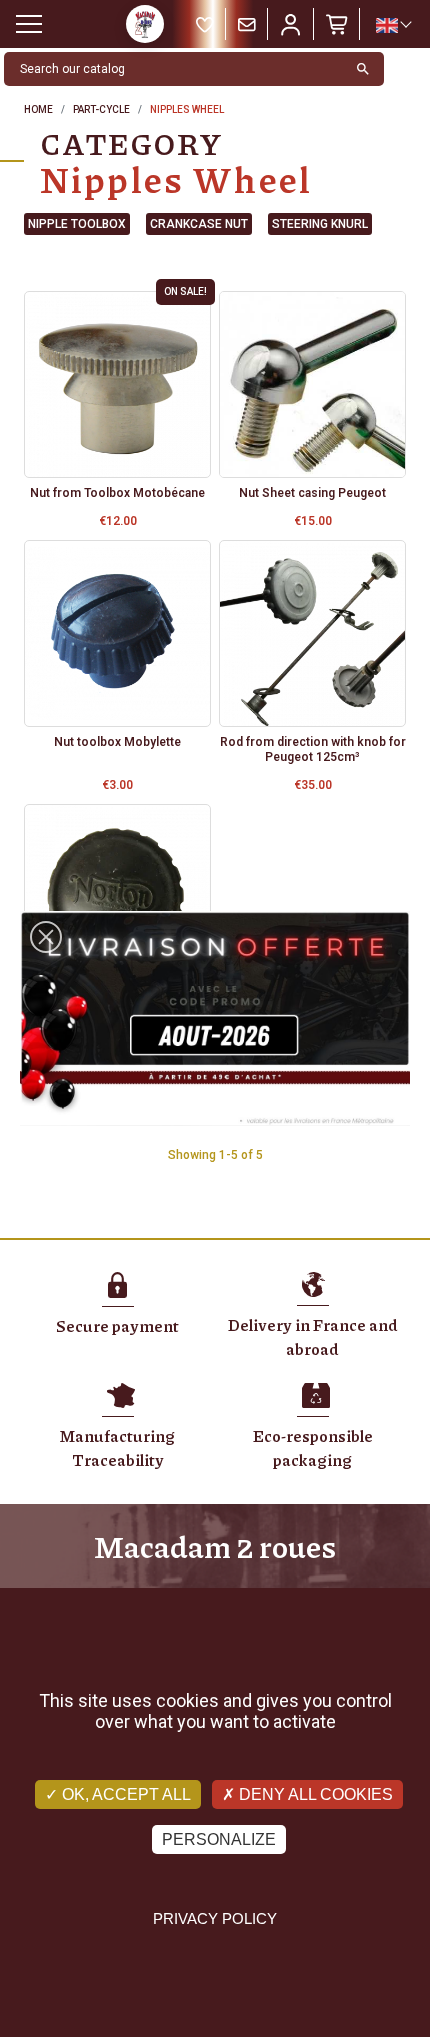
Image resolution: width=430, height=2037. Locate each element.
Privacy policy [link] (215, 1918)
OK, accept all (124, 1794)
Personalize (219, 1839)
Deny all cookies (314, 1794)
